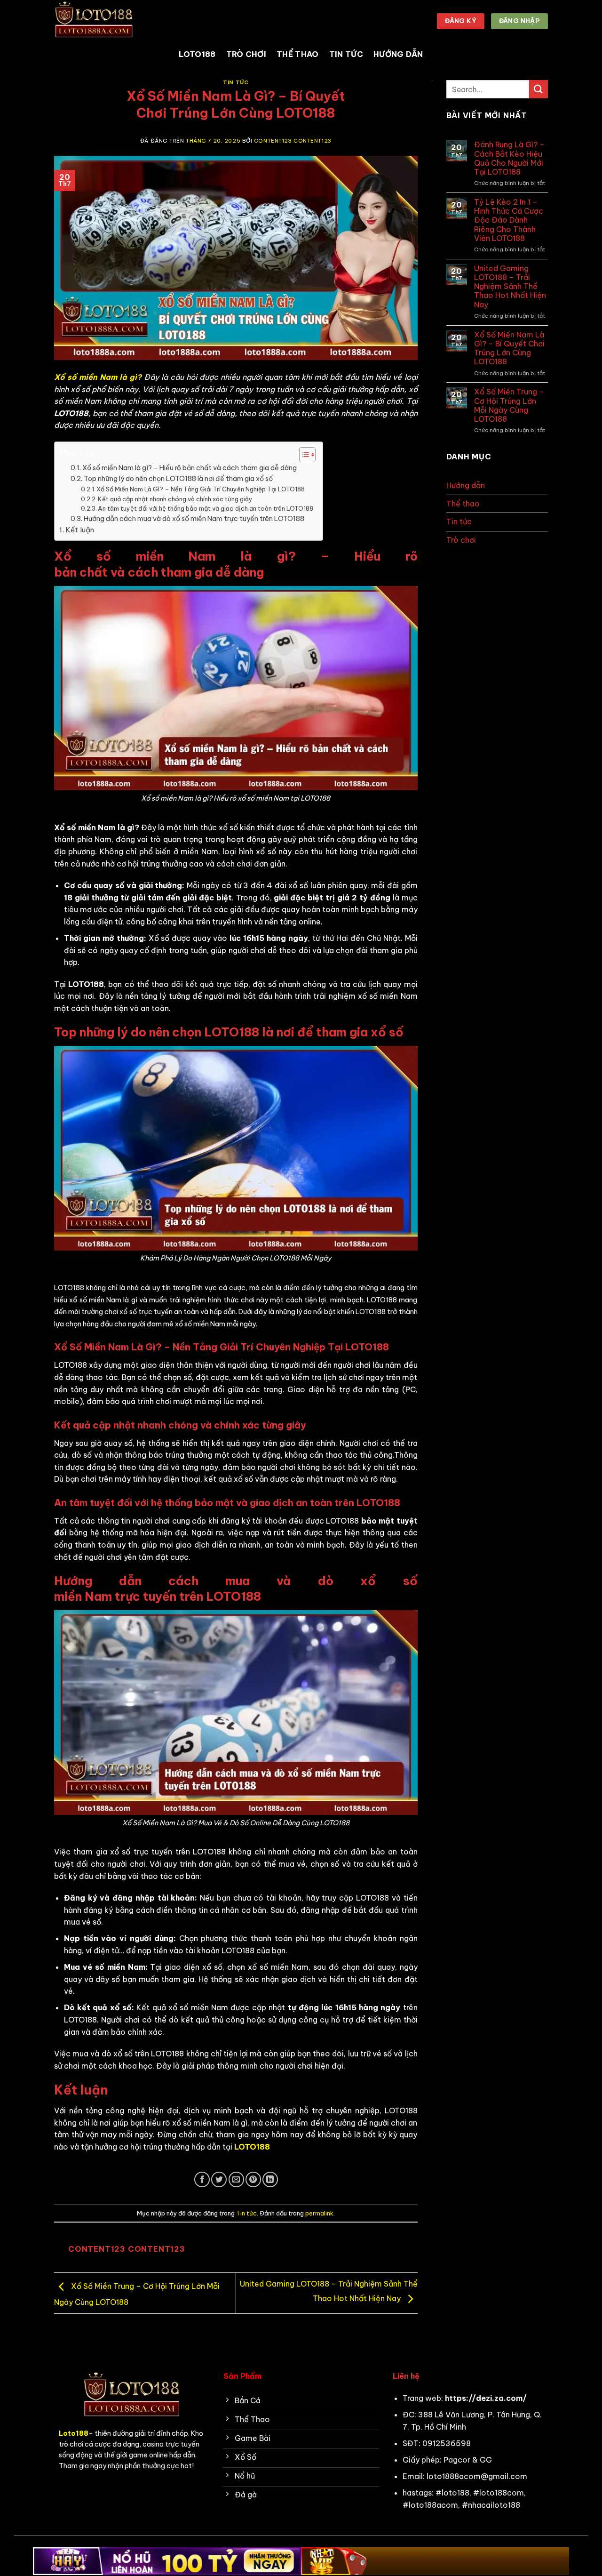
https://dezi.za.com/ (486, 2398)
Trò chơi (246, 54)
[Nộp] (539, 89)
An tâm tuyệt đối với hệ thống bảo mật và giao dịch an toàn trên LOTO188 (206, 508)
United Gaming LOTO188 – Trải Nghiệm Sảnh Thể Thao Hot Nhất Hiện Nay (510, 287)
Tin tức (346, 54)
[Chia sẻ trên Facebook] (202, 2179)
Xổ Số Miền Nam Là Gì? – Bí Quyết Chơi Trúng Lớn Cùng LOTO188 (509, 349)
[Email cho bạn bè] (236, 2179)
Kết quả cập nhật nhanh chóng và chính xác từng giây (175, 499)
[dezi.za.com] (101, 21)
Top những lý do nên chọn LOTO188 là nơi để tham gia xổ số (178, 479)
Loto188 (197, 54)
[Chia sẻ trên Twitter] (219, 2179)
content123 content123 (293, 141)
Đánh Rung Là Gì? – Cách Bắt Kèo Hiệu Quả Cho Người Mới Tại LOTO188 (509, 158)
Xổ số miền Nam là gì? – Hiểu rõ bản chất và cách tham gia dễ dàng (190, 468)
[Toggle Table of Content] (303, 455)
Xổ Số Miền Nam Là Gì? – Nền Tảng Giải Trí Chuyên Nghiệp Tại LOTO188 (201, 489)
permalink (319, 2213)
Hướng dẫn (398, 54)
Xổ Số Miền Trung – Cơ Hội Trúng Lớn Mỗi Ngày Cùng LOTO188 (509, 405)
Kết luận (81, 530)
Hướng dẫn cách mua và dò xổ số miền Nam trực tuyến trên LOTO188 (194, 519)
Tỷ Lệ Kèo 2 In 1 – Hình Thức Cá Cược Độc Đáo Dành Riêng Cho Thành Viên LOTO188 (509, 220)
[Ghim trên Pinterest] (253, 2179)
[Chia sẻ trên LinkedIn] (270, 2179)
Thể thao (298, 54)
